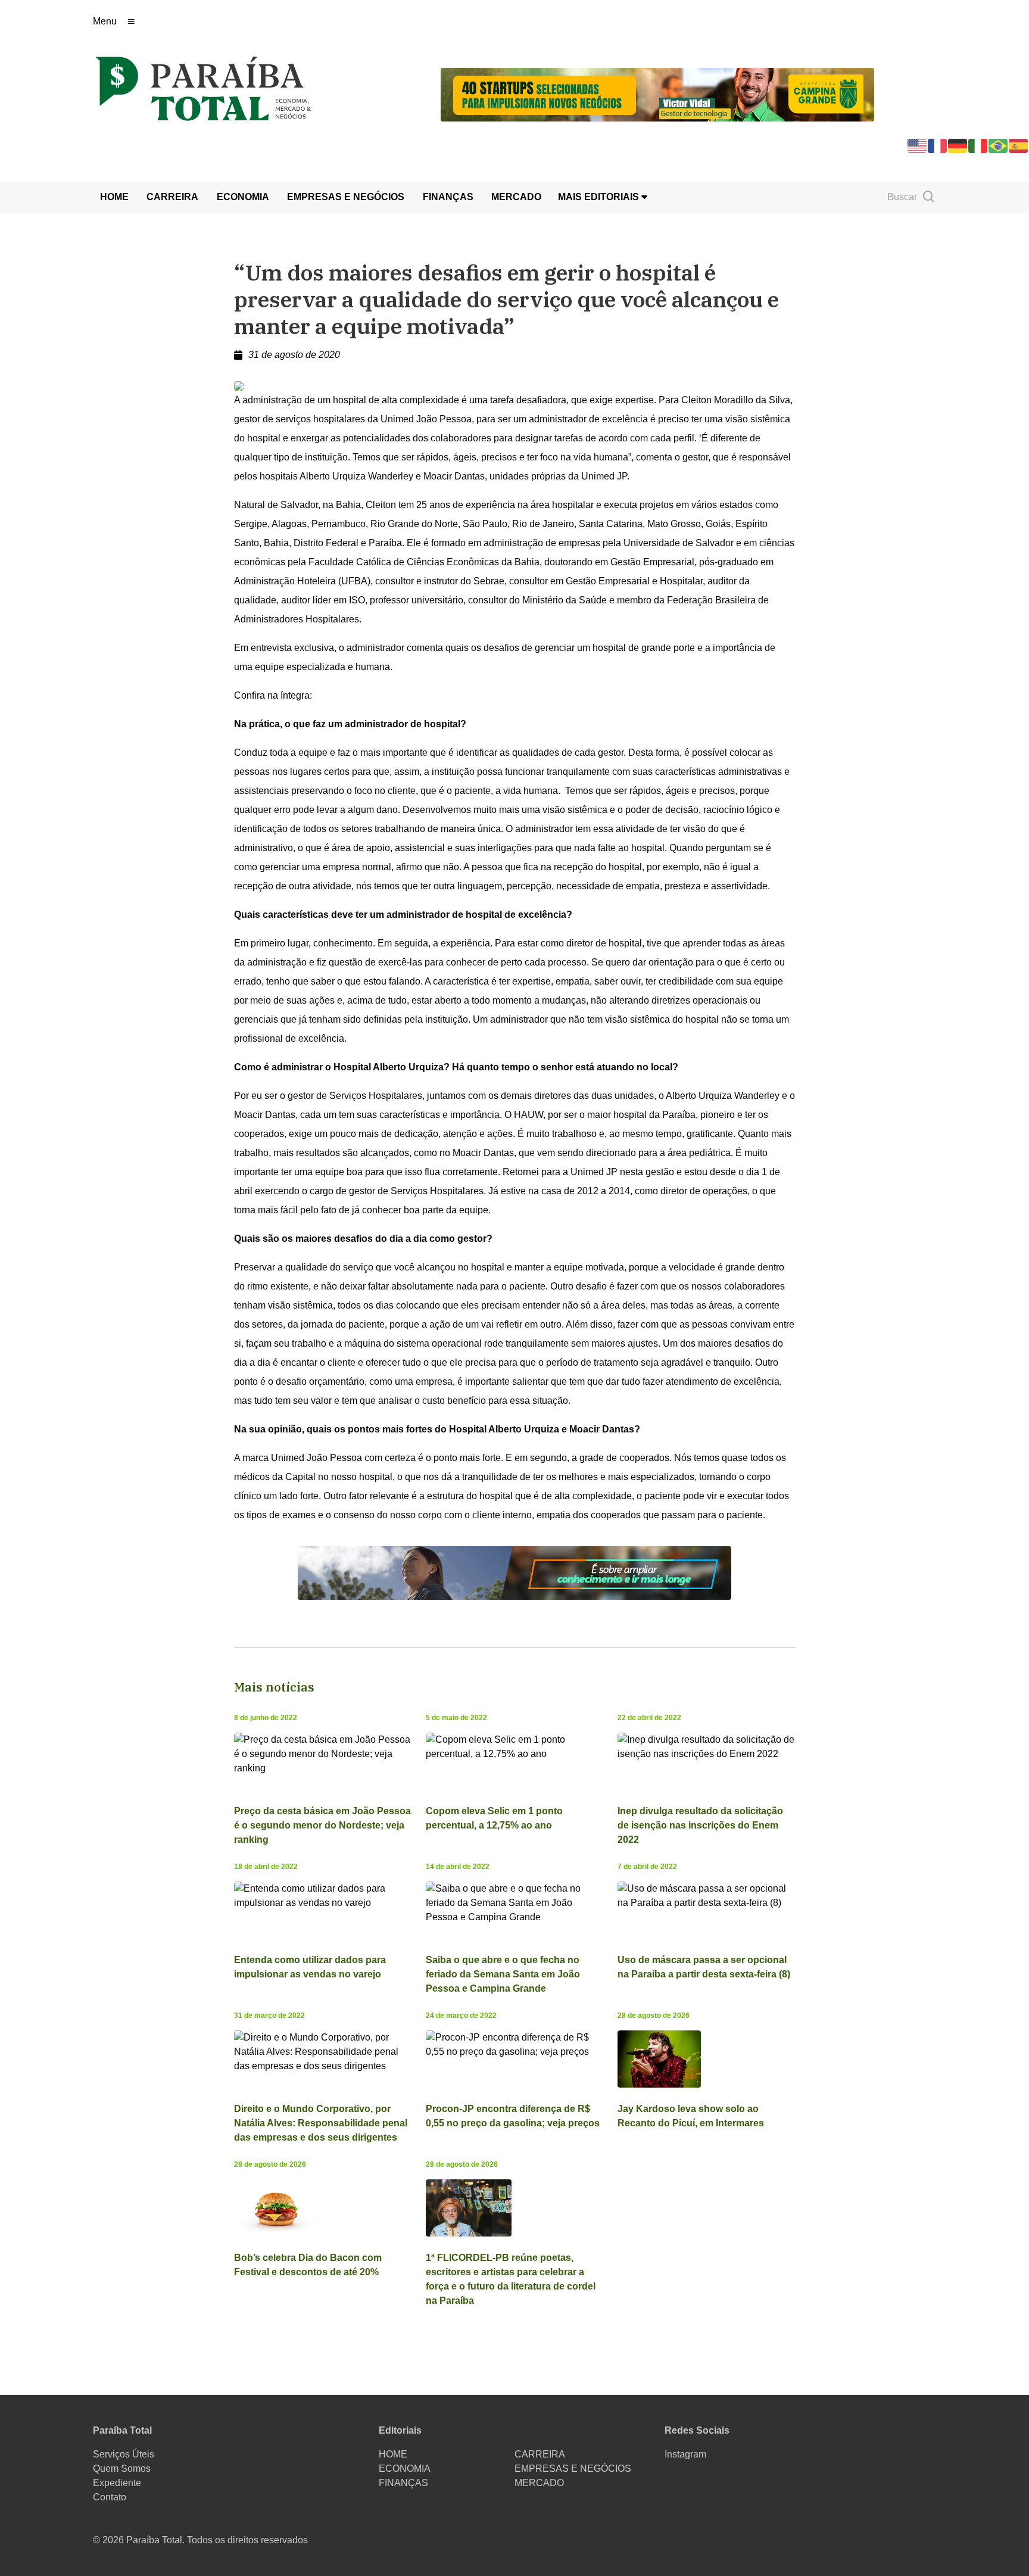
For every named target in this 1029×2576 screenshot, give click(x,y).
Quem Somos (122, 2468)
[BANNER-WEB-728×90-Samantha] (514, 1572)
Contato (110, 2497)
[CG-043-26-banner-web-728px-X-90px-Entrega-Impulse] (657, 94)
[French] (938, 145)
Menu (105, 21)
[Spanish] (1019, 145)
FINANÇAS (448, 197)
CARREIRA (172, 197)
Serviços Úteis (124, 2454)
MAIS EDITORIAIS (600, 197)
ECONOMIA (243, 197)
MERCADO (516, 197)
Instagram (685, 2454)
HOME (114, 197)
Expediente (117, 2483)
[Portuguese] (999, 145)
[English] (918, 145)
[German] (958, 145)
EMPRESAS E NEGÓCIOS (346, 197)
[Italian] (978, 145)
